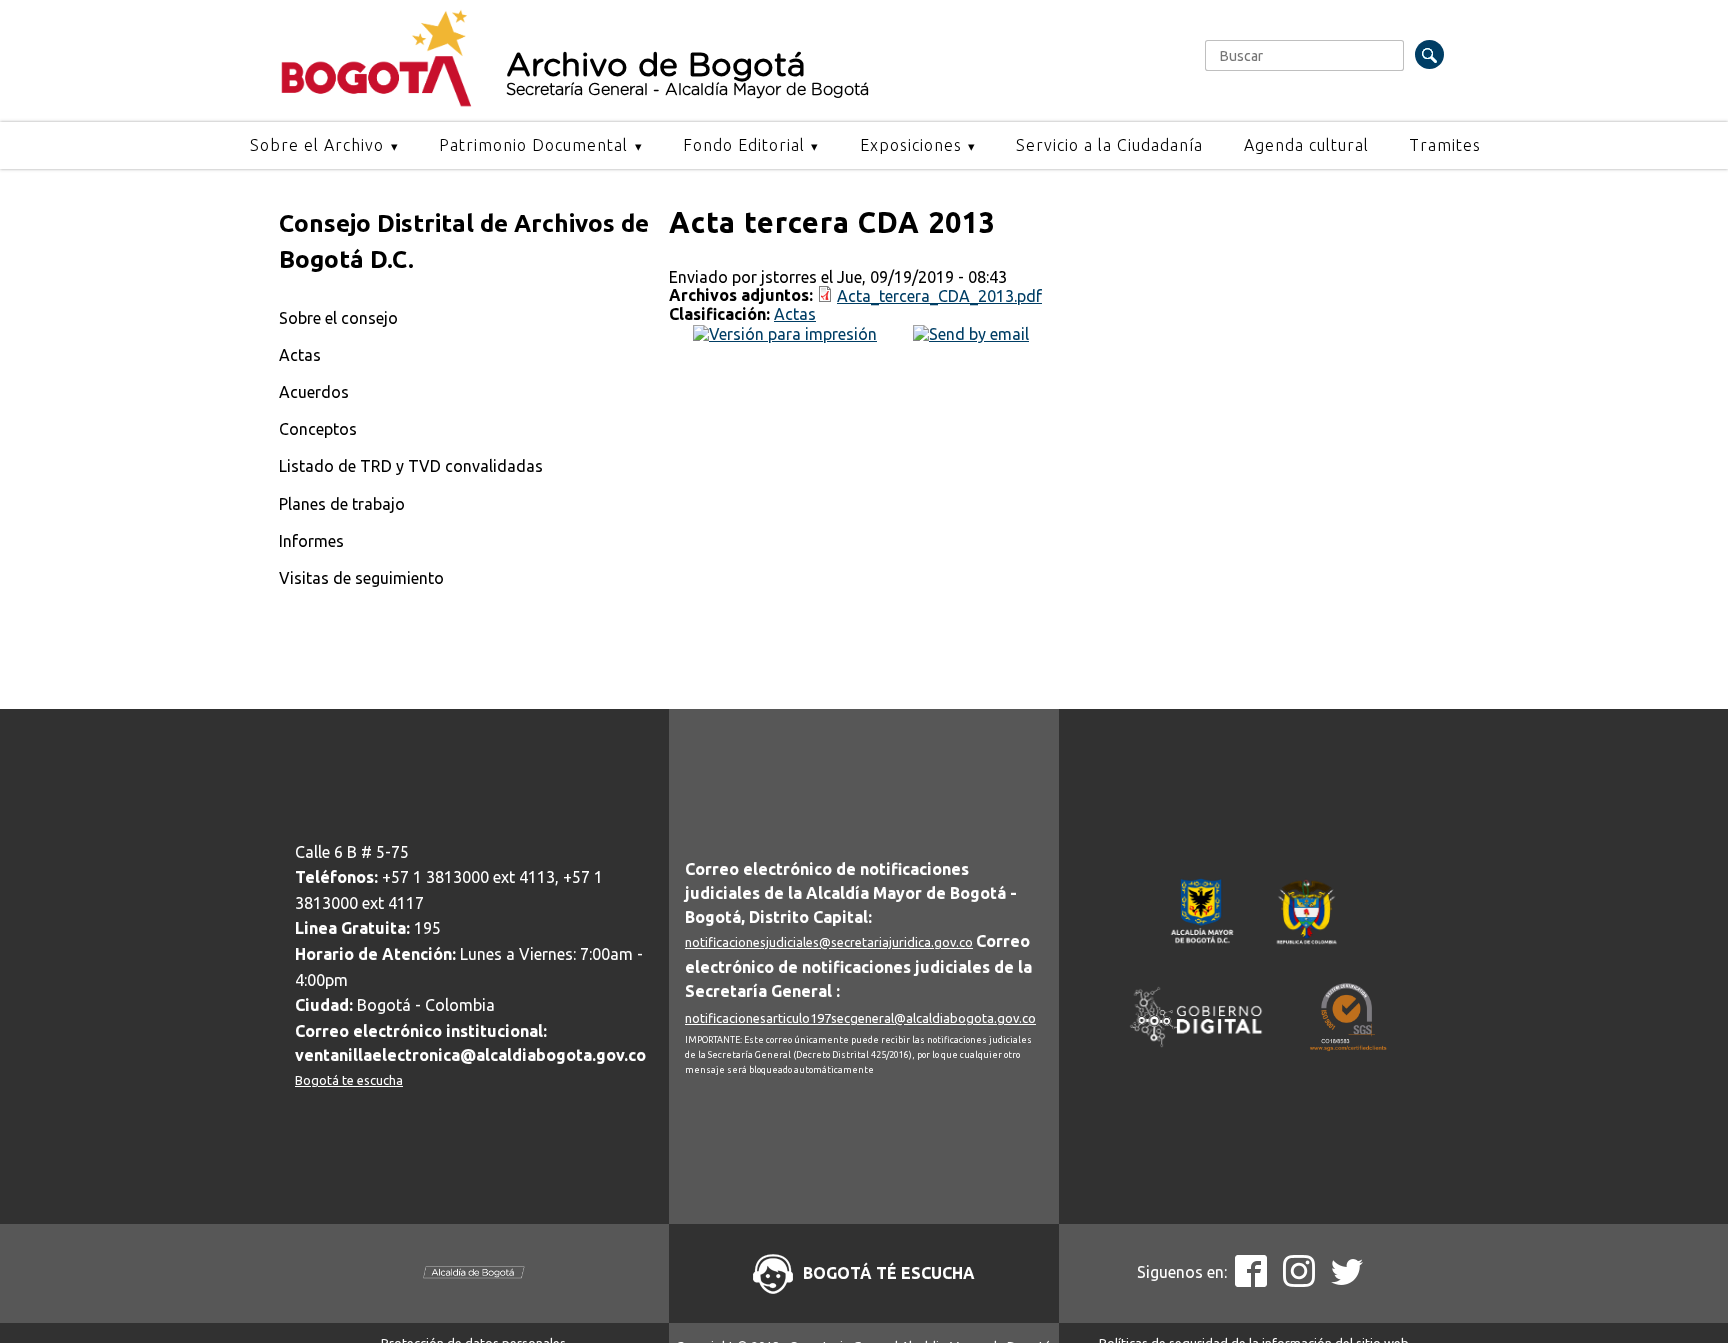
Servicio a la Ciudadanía (1109, 145)
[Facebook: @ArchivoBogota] (1251, 1281)
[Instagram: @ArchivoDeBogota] (1299, 1281)
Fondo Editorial (744, 145)
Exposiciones (911, 145)
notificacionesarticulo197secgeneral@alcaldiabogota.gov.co (860, 1018)
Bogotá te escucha (349, 1080)
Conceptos (318, 429)
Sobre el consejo (338, 318)
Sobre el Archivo (317, 145)
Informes (311, 541)
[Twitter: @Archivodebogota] (1347, 1281)
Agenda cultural (1306, 145)
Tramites (1445, 145)
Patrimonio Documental (533, 145)
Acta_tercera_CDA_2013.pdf (939, 296)
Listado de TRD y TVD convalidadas (411, 466)
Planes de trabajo (342, 504)
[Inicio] (376, 102)
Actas (300, 355)
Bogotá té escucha (889, 1273)
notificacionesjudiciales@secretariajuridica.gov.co (829, 942)
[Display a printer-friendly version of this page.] (785, 332)
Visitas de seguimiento (361, 578)
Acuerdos (314, 392)
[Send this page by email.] (971, 332)
